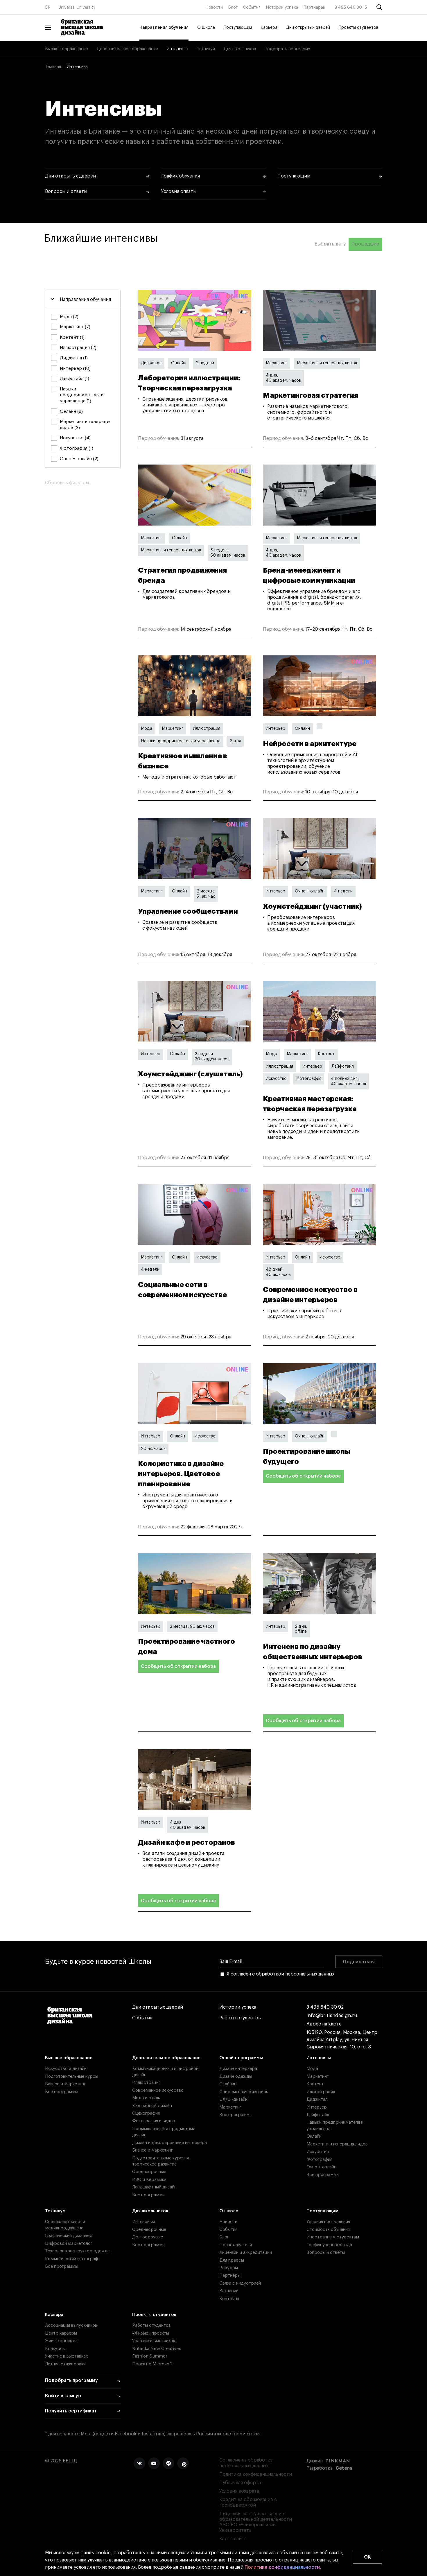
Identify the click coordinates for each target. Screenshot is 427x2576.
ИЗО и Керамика (149, 2180)
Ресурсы (229, 2268)
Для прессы (232, 2260)
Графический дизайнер (69, 2236)
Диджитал (151, 363)
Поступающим (238, 28)
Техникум (206, 49)
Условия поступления (328, 2222)
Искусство (276, 1079)
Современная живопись (244, 2092)
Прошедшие (365, 244)
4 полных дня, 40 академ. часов (348, 1081)
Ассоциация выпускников (71, 2325)
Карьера (269, 28)
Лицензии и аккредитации (246, 2253)
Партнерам (315, 8)
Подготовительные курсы (72, 2076)
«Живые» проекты (151, 2333)
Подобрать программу (287, 49)
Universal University (77, 8)
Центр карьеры (61, 2333)
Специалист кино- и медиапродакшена (65, 2225)
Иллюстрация (207, 729)
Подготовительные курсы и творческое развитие (160, 2161)
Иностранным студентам (333, 2237)
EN (48, 8)
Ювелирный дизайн (152, 2106)
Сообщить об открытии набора (303, 1476)
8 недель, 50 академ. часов (228, 553)
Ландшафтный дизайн (154, 2187)
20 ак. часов (153, 1449)
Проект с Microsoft (152, 2364)
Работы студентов (240, 2018)
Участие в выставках (67, 2356)
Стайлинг (229, 2084)
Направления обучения (164, 28)
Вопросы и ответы (326, 2253)
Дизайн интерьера (238, 2069)
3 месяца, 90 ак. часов (192, 1627)
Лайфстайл (343, 1066)
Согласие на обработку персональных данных (246, 2463)
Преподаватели (236, 2245)
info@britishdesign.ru (332, 2016)
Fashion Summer (150, 2356)
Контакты (229, 2299)
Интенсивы (177, 49)
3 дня (235, 741)
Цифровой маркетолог (69, 2244)
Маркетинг (277, 363)
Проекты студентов (358, 28)
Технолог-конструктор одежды (78, 2251)
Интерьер (276, 729)
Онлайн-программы (241, 2058)
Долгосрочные (148, 2237)
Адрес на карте (324, 2024)
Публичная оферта (240, 2483)
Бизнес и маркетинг (65, 2084)
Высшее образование (67, 49)
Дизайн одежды (236, 2076)
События (252, 8)
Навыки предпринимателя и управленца (181, 741)
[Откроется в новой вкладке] (139, 2463)
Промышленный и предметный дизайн (164, 2132)
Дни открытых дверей (308, 28)
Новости (214, 8)
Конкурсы (55, 2349)
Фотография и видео (154, 2121)
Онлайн (179, 363)
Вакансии (229, 2291)
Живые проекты (61, 2341)
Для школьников (240, 49)
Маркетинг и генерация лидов (327, 363)
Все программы (62, 2092)
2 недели (205, 363)
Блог (233, 8)
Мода (147, 729)
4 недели (343, 891)
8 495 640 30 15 (351, 8)
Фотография (309, 1079)
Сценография (146, 2113)
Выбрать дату (330, 244)
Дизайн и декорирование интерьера (169, 2143)
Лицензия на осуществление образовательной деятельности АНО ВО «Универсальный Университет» (256, 2522)
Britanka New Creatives (157, 2349)
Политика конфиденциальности (256, 2474)
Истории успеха (282, 8)
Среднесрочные (149, 2172)
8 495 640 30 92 (325, 2007)
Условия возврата (239, 2491)
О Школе (206, 28)
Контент (326, 1054)
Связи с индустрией (240, 2283)
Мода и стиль (146, 2098)
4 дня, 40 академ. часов (283, 378)
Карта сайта (233, 2539)
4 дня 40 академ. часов (188, 1825)
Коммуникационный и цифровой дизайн (165, 2072)
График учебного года (329, 2245)
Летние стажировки (65, 2364)
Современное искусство (158, 2090)
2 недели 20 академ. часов (212, 1057)
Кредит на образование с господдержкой (248, 2502)
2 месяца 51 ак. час (206, 894)
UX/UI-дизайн (233, 2099)
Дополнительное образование (127, 49)
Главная (53, 67)
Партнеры (230, 2275)
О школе (229, 2211)
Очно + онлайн (310, 891)
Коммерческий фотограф (72, 2259)
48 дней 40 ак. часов (278, 1272)
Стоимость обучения (328, 2230)
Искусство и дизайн (66, 2069)
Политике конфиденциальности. (283, 2567)
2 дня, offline (301, 1629)
